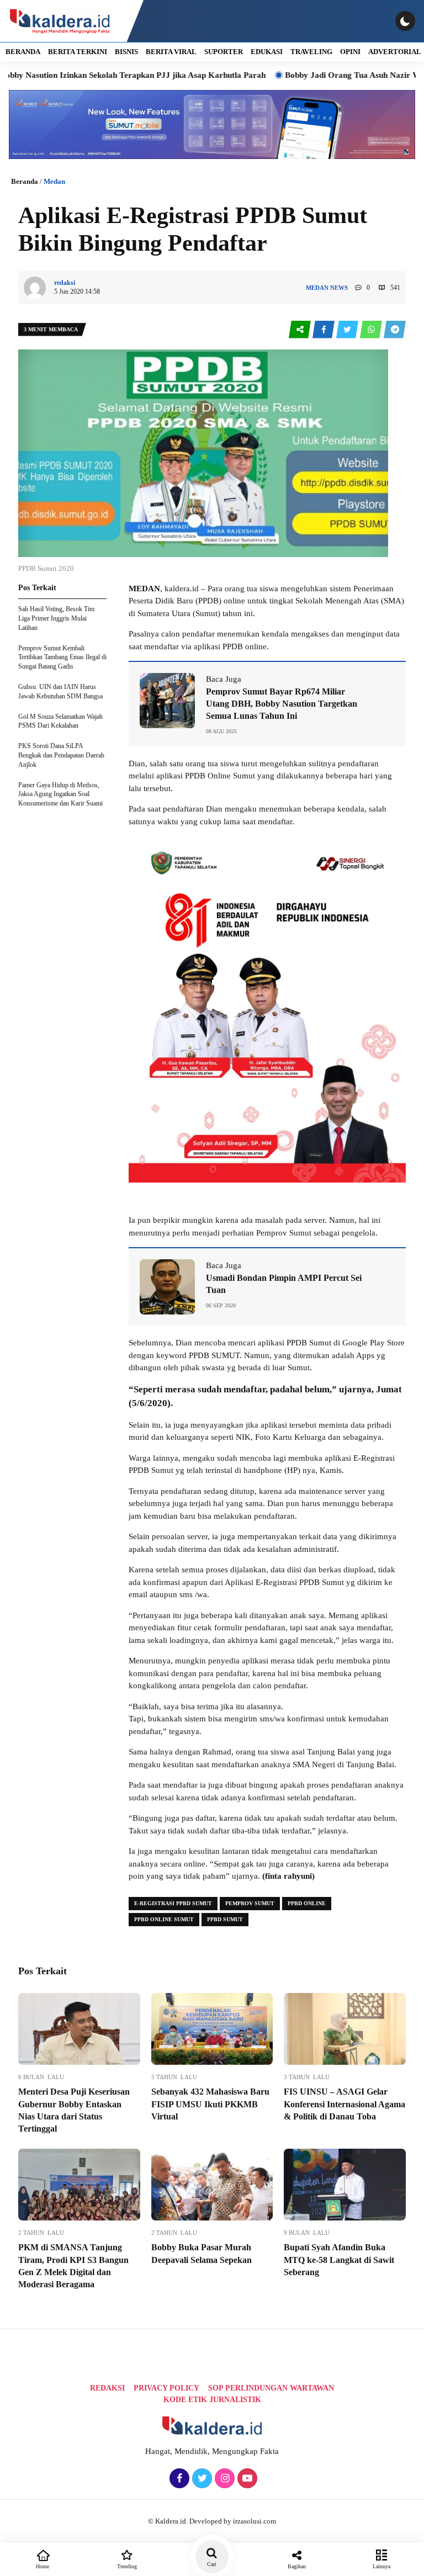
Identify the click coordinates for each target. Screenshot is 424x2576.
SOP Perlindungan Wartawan (271, 2388)
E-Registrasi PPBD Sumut (173, 1903)
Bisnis (126, 52)
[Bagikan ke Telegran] (395, 330)
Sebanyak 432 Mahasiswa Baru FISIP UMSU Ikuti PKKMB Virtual (210, 2104)
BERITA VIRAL (171, 52)
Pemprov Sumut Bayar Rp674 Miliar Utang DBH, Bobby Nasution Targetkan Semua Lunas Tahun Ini (282, 704)
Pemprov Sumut (250, 1903)
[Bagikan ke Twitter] (348, 330)
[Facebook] (178, 2479)
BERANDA (23, 52)
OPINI (350, 52)
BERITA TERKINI (78, 52)
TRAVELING (311, 52)
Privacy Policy (166, 2388)
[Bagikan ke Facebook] (324, 330)
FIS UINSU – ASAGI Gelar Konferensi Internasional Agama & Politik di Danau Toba (344, 2104)
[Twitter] (201, 2479)
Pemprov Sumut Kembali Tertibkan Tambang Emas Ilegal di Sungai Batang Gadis (62, 658)
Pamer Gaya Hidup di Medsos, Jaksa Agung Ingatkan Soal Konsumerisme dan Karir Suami (60, 794)
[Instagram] (223, 2479)
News (339, 288)
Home (43, 2566)
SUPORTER (224, 52)
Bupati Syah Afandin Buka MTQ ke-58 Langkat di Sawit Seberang (339, 2260)
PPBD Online (307, 1903)
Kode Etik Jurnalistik (212, 2400)
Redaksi (107, 2388)
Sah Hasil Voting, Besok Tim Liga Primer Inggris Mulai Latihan (56, 618)
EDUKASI (267, 52)
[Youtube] (246, 2479)
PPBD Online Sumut (164, 1919)
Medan (54, 181)
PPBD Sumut (225, 1919)
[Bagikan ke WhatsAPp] (372, 330)
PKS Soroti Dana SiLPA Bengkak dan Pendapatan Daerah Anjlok (61, 755)
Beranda (25, 181)
